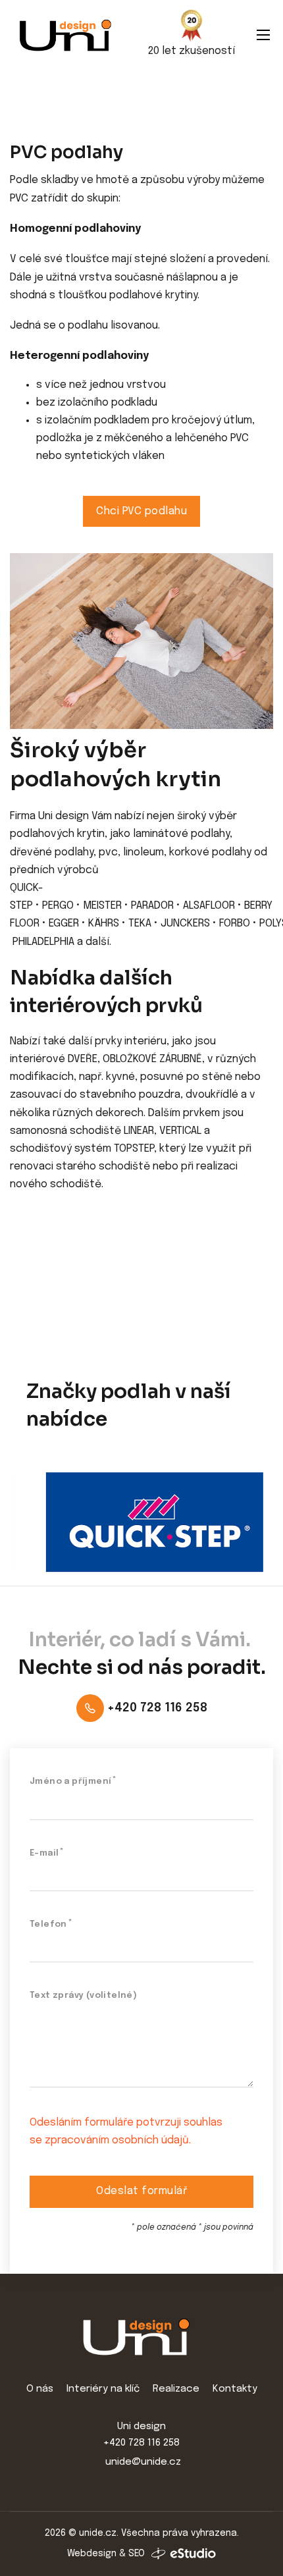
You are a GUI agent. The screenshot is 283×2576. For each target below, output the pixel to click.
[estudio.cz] (184, 2554)
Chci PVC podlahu (141, 511)
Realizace (176, 2389)
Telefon (48, 1924)
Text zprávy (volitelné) (83, 1996)
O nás (40, 2389)
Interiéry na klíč (103, 2389)
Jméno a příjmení (70, 1782)
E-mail (44, 1853)
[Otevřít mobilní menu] (263, 35)
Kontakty (235, 2389)
